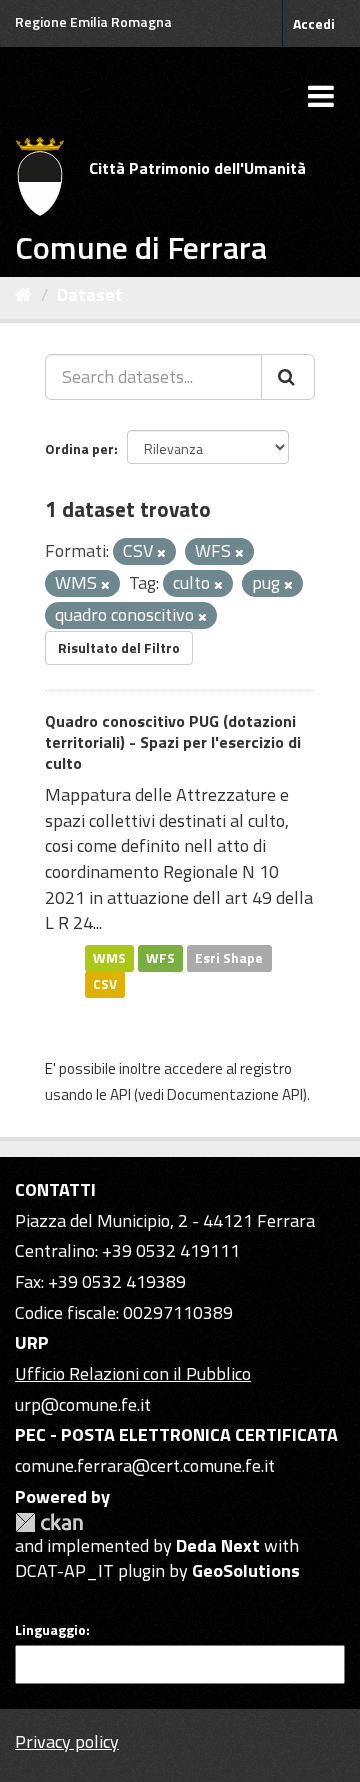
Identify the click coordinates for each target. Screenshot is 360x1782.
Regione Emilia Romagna (93, 21)
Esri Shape (229, 958)
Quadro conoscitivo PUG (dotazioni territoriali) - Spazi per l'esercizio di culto (173, 742)
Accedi (314, 23)
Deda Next (218, 1545)
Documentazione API (235, 1094)
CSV (105, 984)
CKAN (49, 1522)
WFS (160, 958)
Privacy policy (67, 1741)
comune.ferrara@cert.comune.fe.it (145, 1465)
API (120, 1094)
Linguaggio (50, 1630)
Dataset (90, 294)
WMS (109, 958)
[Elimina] (161, 553)
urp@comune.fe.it (83, 1404)
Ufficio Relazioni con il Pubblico (133, 1373)
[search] (288, 377)
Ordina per (79, 448)
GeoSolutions (246, 1570)
